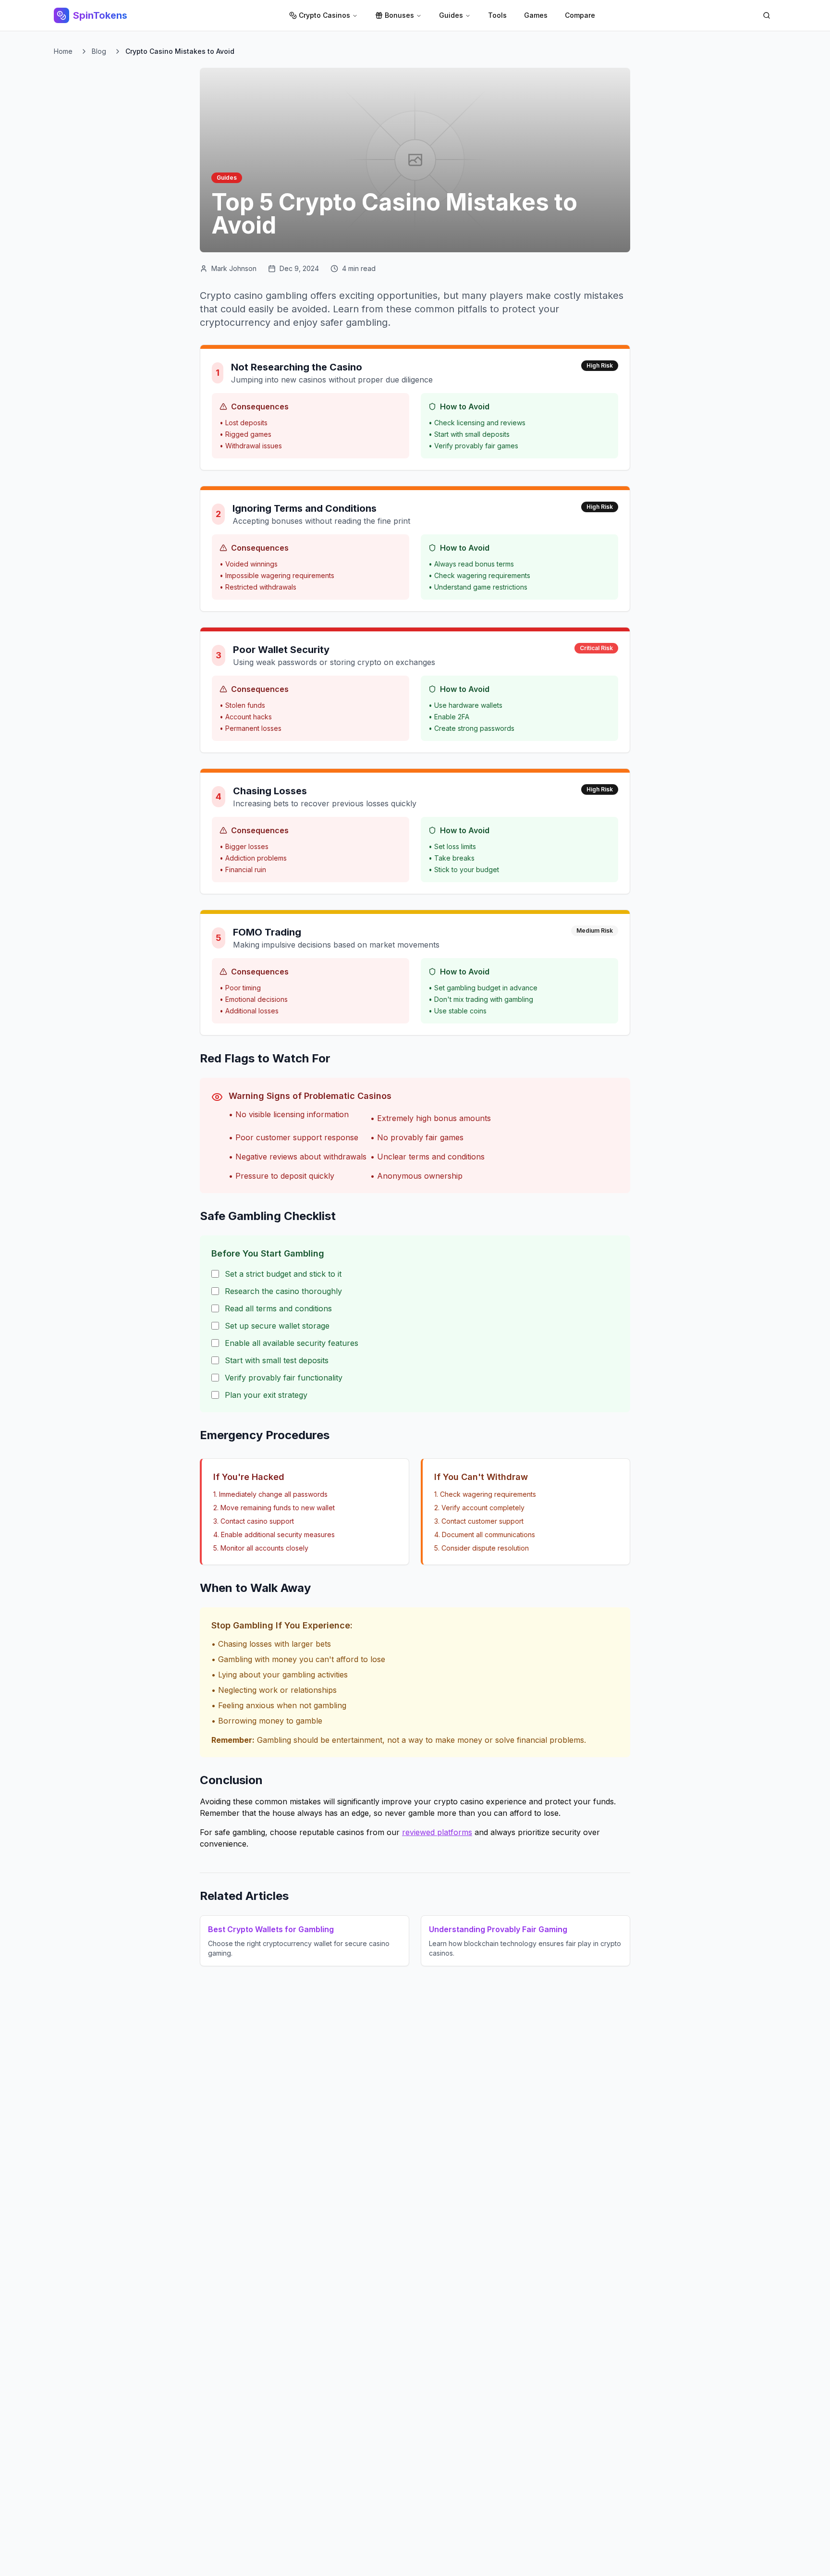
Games (536, 15)
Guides (451, 15)
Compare (580, 15)
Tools (497, 15)
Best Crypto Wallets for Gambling (271, 1929)
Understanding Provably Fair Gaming (498, 1929)
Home (63, 51)
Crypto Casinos (324, 15)
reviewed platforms (437, 1832)
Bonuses (399, 15)
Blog (99, 51)
